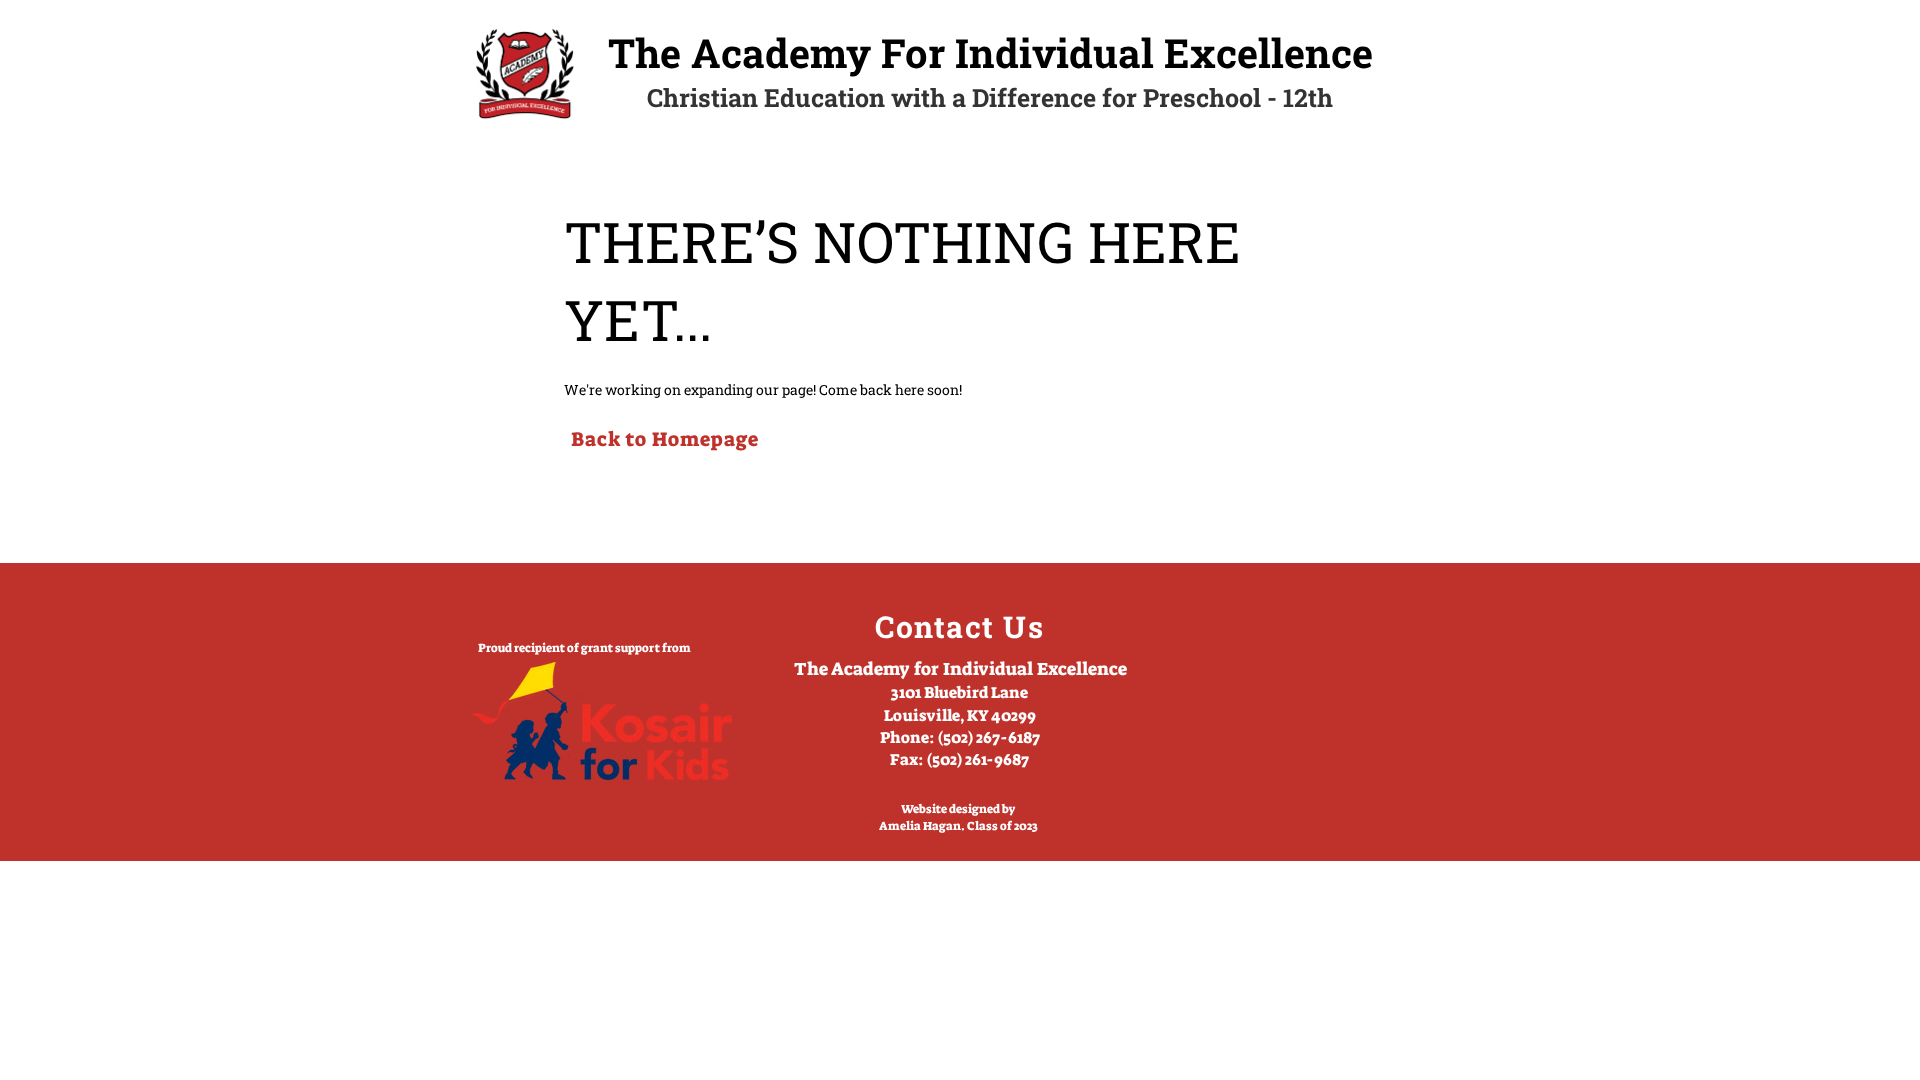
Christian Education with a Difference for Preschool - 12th (990, 97)
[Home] (525, 73)
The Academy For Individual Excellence (990, 52)
